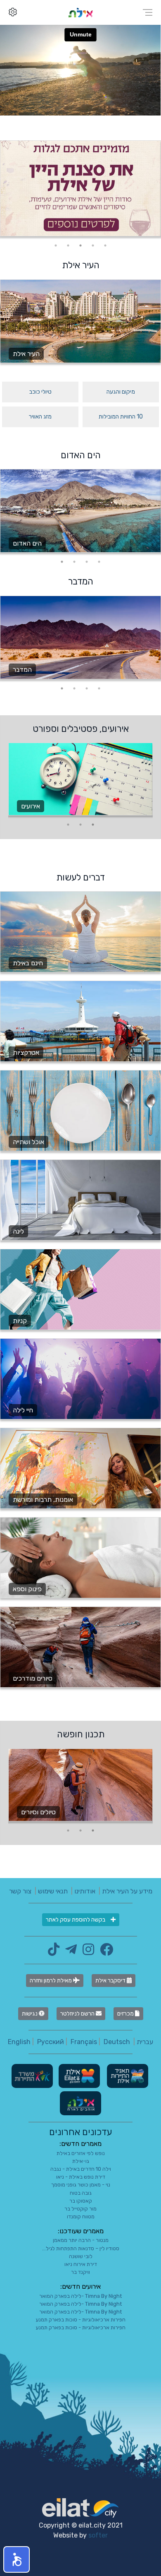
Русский (51, 2042)
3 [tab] (80, 245)
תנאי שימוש (53, 1891)
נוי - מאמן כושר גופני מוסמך (81, 2185)
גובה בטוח (81, 2193)
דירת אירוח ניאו (81, 2264)
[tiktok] (54, 1952)
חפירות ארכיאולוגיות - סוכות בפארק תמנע (81, 2320)
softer (98, 2535)
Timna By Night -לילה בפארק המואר (80, 2296)
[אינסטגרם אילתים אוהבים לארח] (86, 1952)
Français (84, 2042)
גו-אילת (81, 2161)
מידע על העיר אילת (127, 1891)
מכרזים (126, 2014)
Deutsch (117, 2042)
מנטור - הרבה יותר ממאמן (81, 2240)
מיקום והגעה (121, 392)
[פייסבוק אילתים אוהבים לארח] (104, 1952)
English (19, 2042)
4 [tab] (68, 245)
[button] (17, 2559)
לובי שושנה (81, 2256)
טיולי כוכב (40, 392)
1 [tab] (105, 245)
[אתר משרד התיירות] (32, 2075)
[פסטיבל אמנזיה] (80, 188)
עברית (145, 2042)
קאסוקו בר (81, 2201)
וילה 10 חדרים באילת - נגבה (81, 2169)
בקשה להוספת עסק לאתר (76, 1920)
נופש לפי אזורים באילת (81, 2153)
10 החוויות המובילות (121, 417)
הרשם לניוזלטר (78, 2014)
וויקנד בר (80, 2272)
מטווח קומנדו (81, 2216)
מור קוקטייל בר (80, 2209)
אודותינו (85, 1891)
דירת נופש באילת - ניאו (81, 2177)
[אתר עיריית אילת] (78, 2075)
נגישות (30, 2014)
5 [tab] (56, 245)
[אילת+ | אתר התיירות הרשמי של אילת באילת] (80, 12)
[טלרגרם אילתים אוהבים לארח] (69, 1952)
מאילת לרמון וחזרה (51, 1981)
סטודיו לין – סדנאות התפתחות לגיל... (81, 2248)
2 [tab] (93, 245)
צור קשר (20, 1891)
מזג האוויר (40, 417)
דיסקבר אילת (111, 1981)
